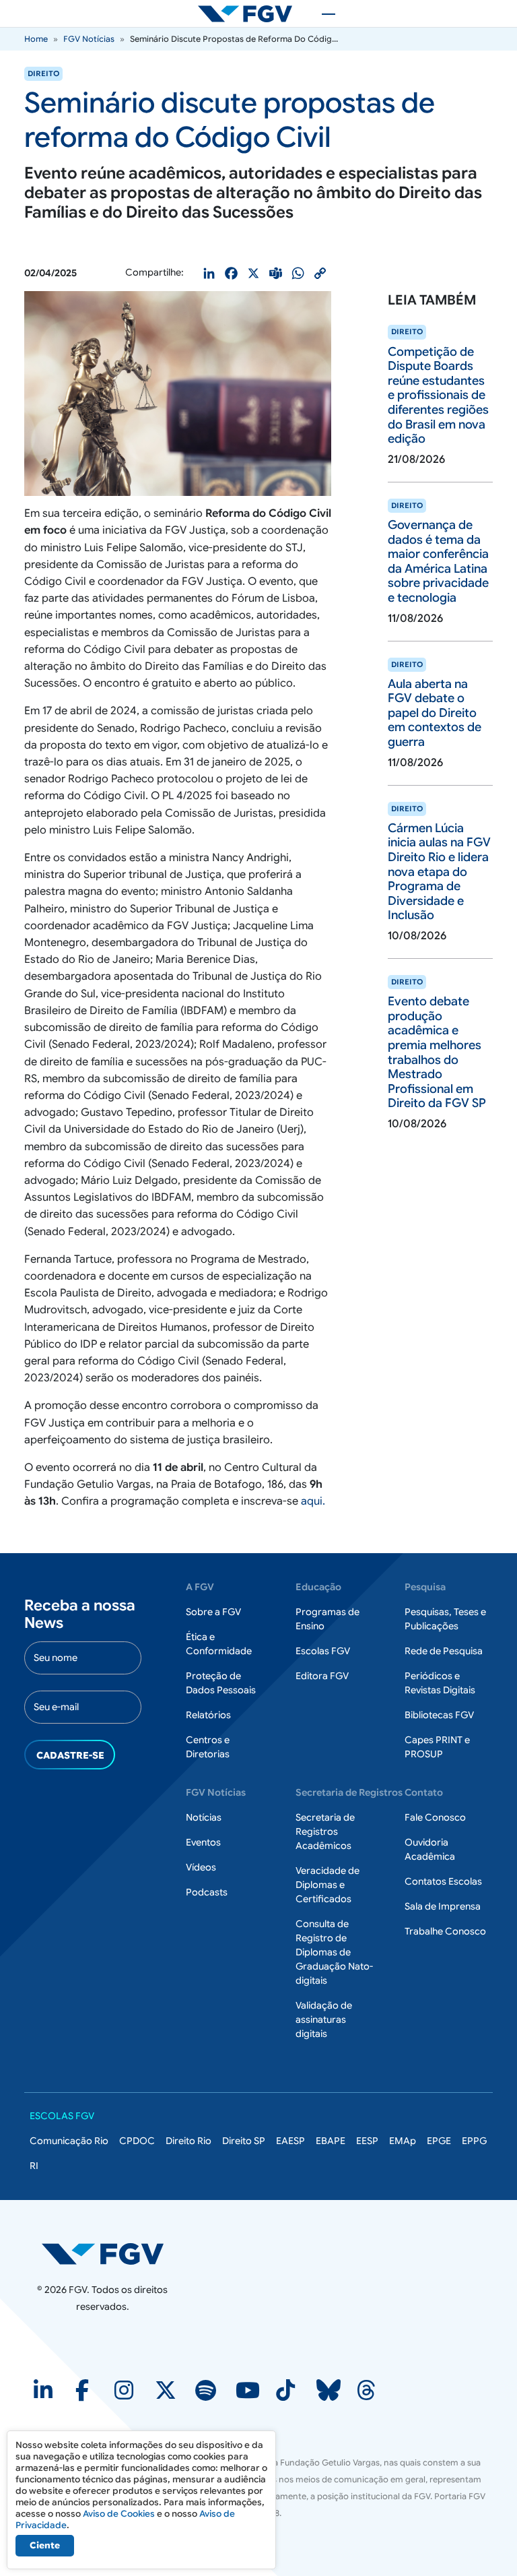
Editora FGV (322, 1676)
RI (34, 2166)
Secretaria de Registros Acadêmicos (325, 1831)
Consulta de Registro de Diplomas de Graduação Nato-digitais (334, 1952)
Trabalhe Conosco (445, 1931)
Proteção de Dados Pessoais (221, 1683)
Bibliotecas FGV (439, 1715)
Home (36, 39)
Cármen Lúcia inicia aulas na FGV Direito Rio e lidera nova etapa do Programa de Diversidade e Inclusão (439, 872)
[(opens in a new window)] (44, 2395)
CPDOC (137, 2141)
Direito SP (244, 2141)
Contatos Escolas (443, 1881)
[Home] (250, 13)
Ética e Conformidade (219, 1644)
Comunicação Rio (69, 2141)
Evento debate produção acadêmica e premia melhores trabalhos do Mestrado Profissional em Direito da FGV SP (437, 1052)
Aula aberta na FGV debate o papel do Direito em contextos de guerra (435, 713)
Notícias (204, 1817)
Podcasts (207, 1892)
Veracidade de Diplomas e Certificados (328, 1885)
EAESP (290, 2141)
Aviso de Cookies (119, 2514)
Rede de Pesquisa (444, 1651)
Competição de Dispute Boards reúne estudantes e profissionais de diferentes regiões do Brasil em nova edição (438, 396)
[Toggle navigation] (322, 13)
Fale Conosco (435, 1817)
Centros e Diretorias (208, 1747)
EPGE (439, 2141)
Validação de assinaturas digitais (324, 2019)
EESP (367, 2141)
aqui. (313, 1501)
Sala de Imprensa (443, 1906)
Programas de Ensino (328, 1619)
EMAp (403, 2141)
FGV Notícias (89, 39)
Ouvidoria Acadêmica (430, 1849)
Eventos (203, 1842)
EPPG (474, 2141)
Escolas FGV (323, 1651)
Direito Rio (188, 2141)
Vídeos (201, 1867)
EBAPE (331, 2141)
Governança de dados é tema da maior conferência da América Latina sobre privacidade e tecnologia (438, 561)
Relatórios (208, 1715)
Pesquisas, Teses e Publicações (445, 1619)
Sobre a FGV (213, 1612)
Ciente (45, 2545)
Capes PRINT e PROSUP (437, 1747)
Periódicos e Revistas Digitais (440, 1683)
